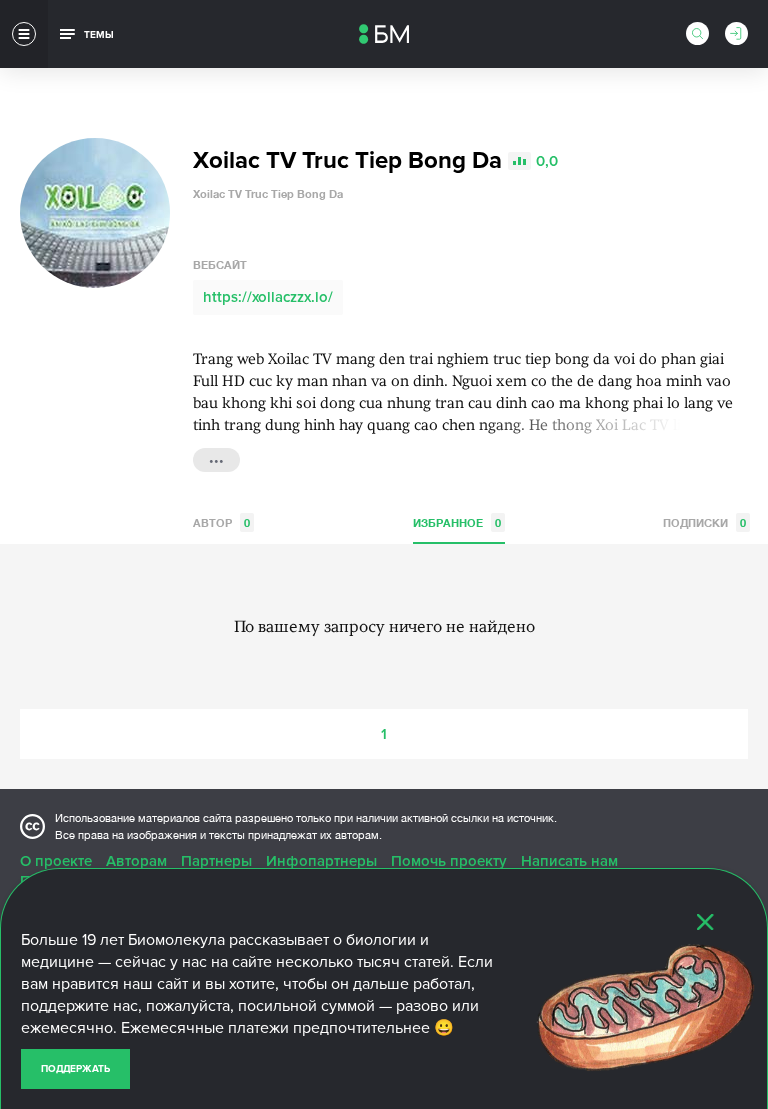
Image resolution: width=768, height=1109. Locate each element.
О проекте (56, 861)
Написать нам (569, 861)
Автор (221, 522)
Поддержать (75, 1069)
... (216, 458)
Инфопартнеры (321, 861)
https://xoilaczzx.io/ (268, 297)
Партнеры (216, 861)
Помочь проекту (449, 861)
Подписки (704, 522)
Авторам (136, 861)
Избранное (457, 522)
